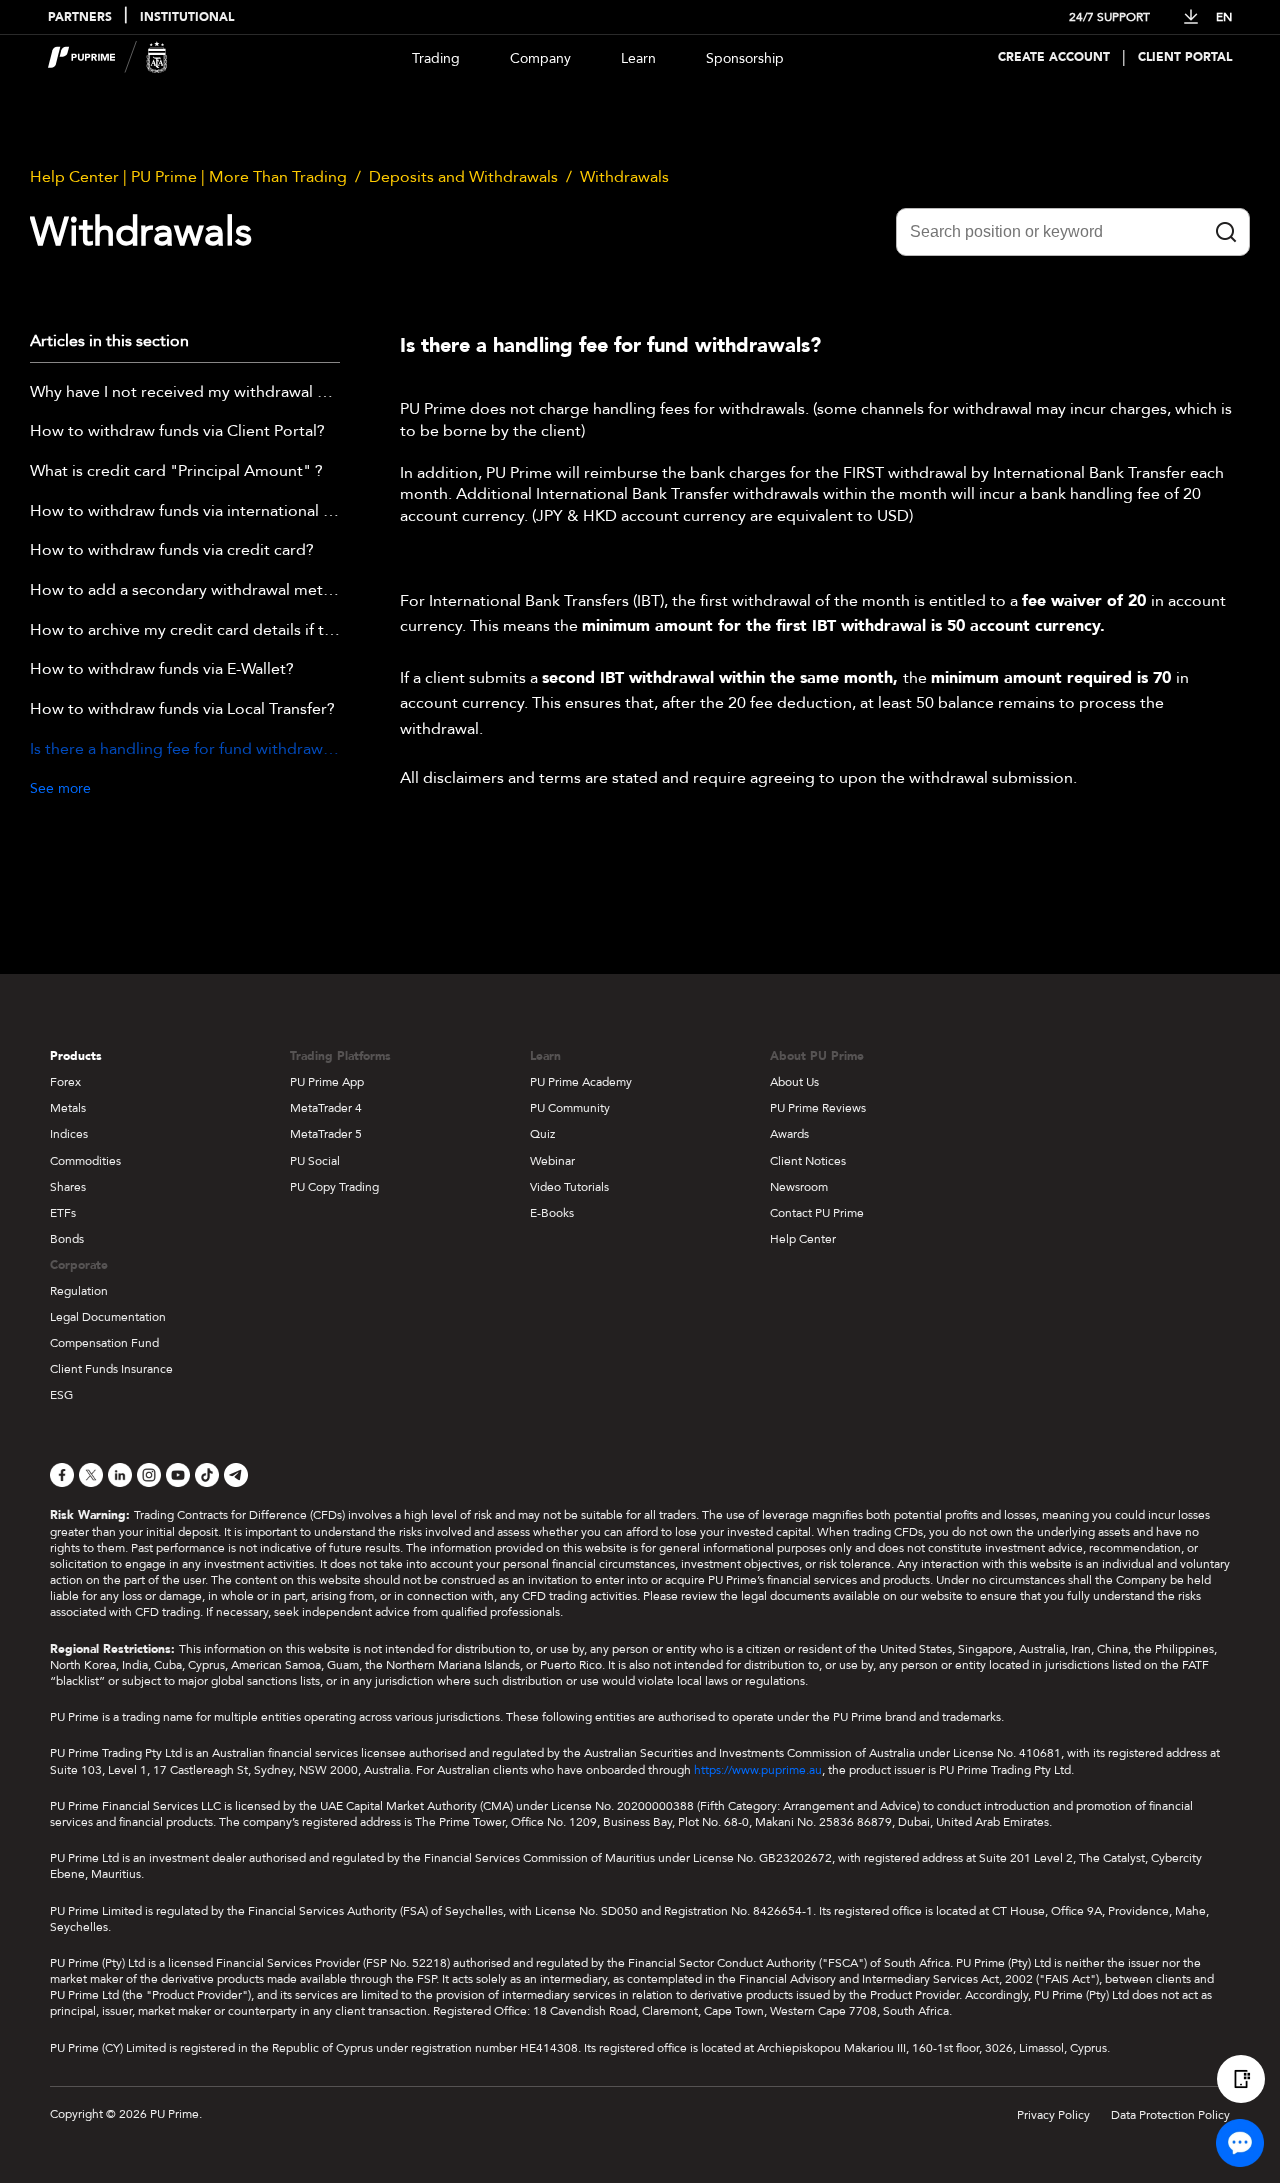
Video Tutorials (569, 1187)
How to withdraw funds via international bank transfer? (185, 512)
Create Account (1054, 57)
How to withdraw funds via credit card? (172, 551)
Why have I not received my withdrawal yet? (185, 393)
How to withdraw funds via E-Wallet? (162, 670)
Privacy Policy (1053, 2115)
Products (76, 1056)
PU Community (570, 1108)
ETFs (63, 1213)
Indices (69, 1134)
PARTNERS (80, 17)
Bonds (67, 1239)
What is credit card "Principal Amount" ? (176, 472)
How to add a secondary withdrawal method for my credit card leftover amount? (185, 591)
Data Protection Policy (1170, 2115)
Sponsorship (745, 58)
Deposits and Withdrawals (463, 177)
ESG (61, 1395)
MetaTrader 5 (326, 1134)
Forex (65, 1082)
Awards (789, 1134)
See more (60, 788)
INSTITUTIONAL (187, 17)
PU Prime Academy (581, 1082)
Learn (638, 58)
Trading (436, 58)
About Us (794, 1082)
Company (540, 58)
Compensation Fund (104, 1343)
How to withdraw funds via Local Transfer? (182, 710)
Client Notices (808, 1161)
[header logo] (108, 57)
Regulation (79, 1291)
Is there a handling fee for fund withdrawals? (185, 750)
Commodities (85, 1161)
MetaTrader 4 (326, 1108)
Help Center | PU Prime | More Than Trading (188, 177)
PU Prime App (327, 1082)
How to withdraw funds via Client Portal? (177, 432)
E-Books (552, 1213)
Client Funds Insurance (111, 1369)
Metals (68, 1108)
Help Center (803, 1239)
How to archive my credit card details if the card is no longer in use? (185, 631)
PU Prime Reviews (818, 1108)
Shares (68, 1187)
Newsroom (799, 1187)
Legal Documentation (108, 1317)
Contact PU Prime (817, 1213)
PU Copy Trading (334, 1187)
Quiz (542, 1134)
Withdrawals (624, 177)
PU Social (315, 1161)
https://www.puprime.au (758, 1770)
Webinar (552, 1161)
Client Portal (1185, 57)
